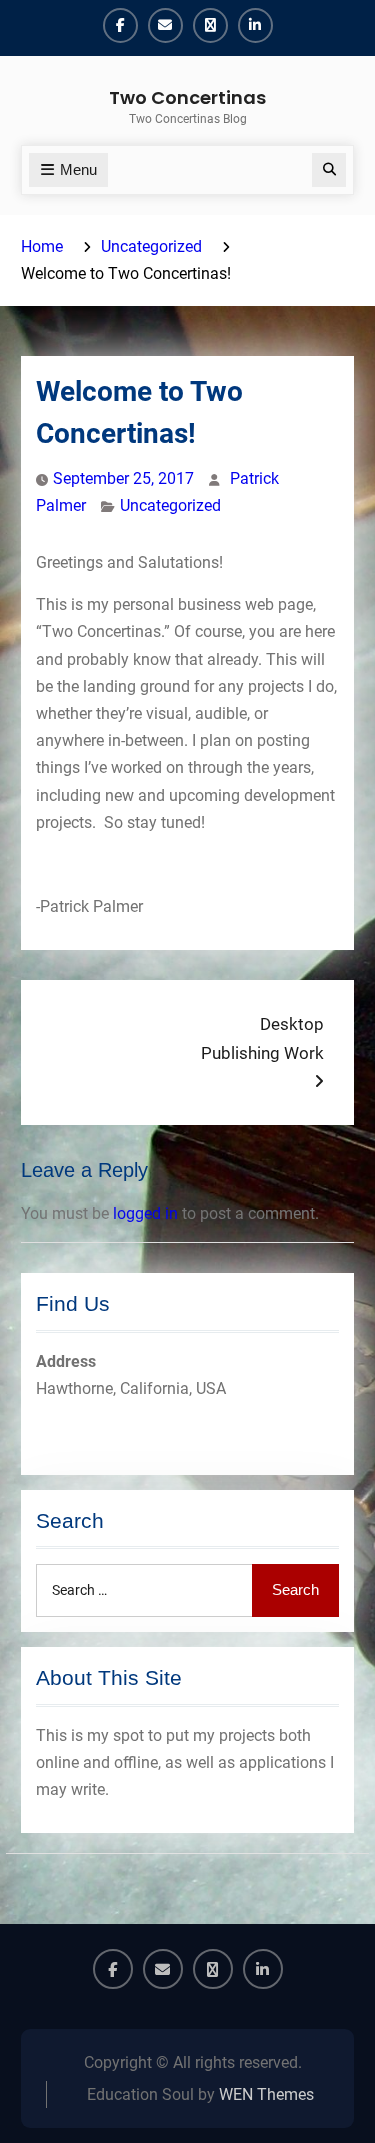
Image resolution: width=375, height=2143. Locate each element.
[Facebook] (120, 25)
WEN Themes (266, 2094)
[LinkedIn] (255, 25)
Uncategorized (170, 505)
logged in (145, 1213)
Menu (78, 169)
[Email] (165, 25)
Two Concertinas (187, 97)
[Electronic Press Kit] (210, 25)
